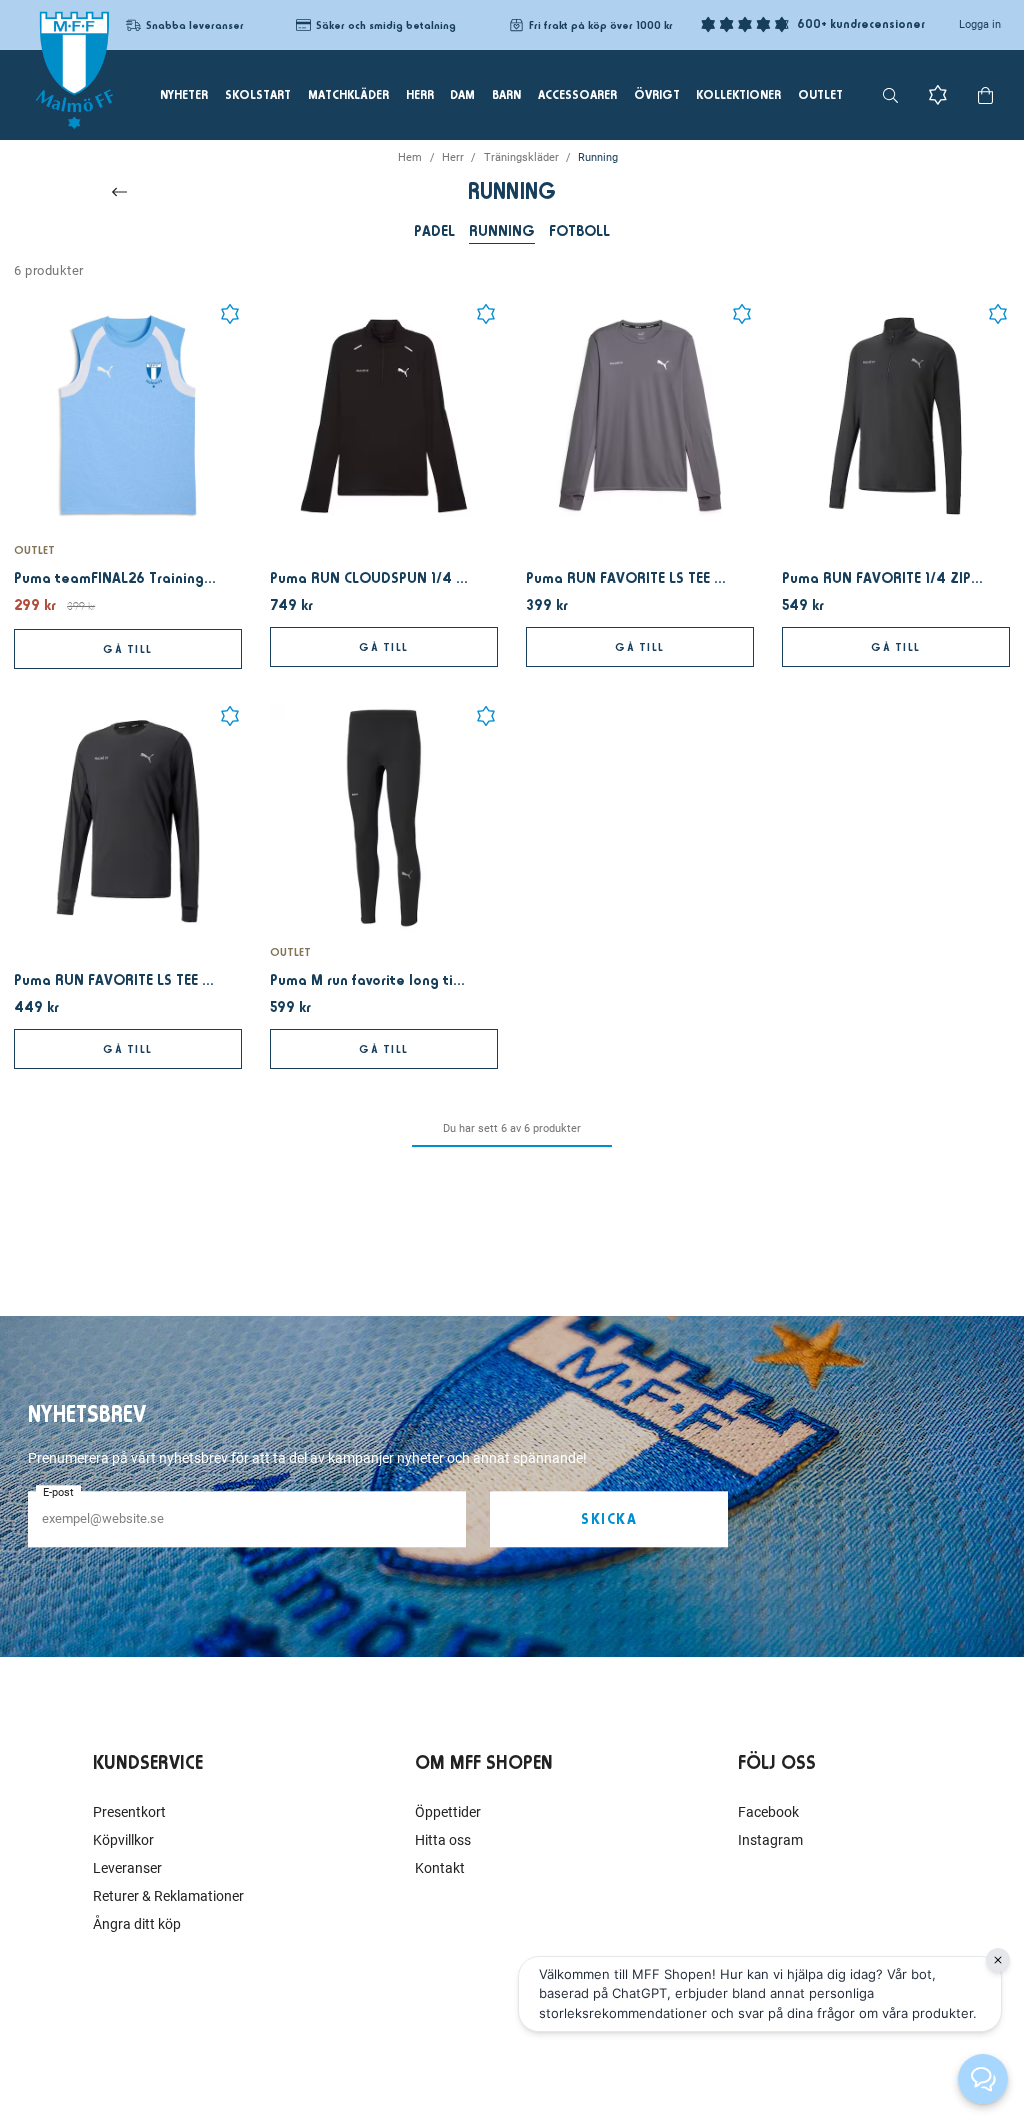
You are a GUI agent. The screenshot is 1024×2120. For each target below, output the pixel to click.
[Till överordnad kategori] (119, 192)
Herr (453, 157)
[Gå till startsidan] (74, 70)
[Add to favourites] (230, 314)
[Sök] (890, 95)
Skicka (609, 1519)
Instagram (770, 1840)
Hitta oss (443, 1840)
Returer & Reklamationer (168, 1896)
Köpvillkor (123, 1840)
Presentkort (129, 1812)
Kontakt (440, 1868)
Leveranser (127, 1868)
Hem (410, 157)
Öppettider (448, 1812)
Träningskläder (521, 157)
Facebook (768, 1812)
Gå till (128, 649)
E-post (58, 1492)
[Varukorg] (985, 95)
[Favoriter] (938, 95)
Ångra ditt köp (137, 1924)
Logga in (980, 24)
